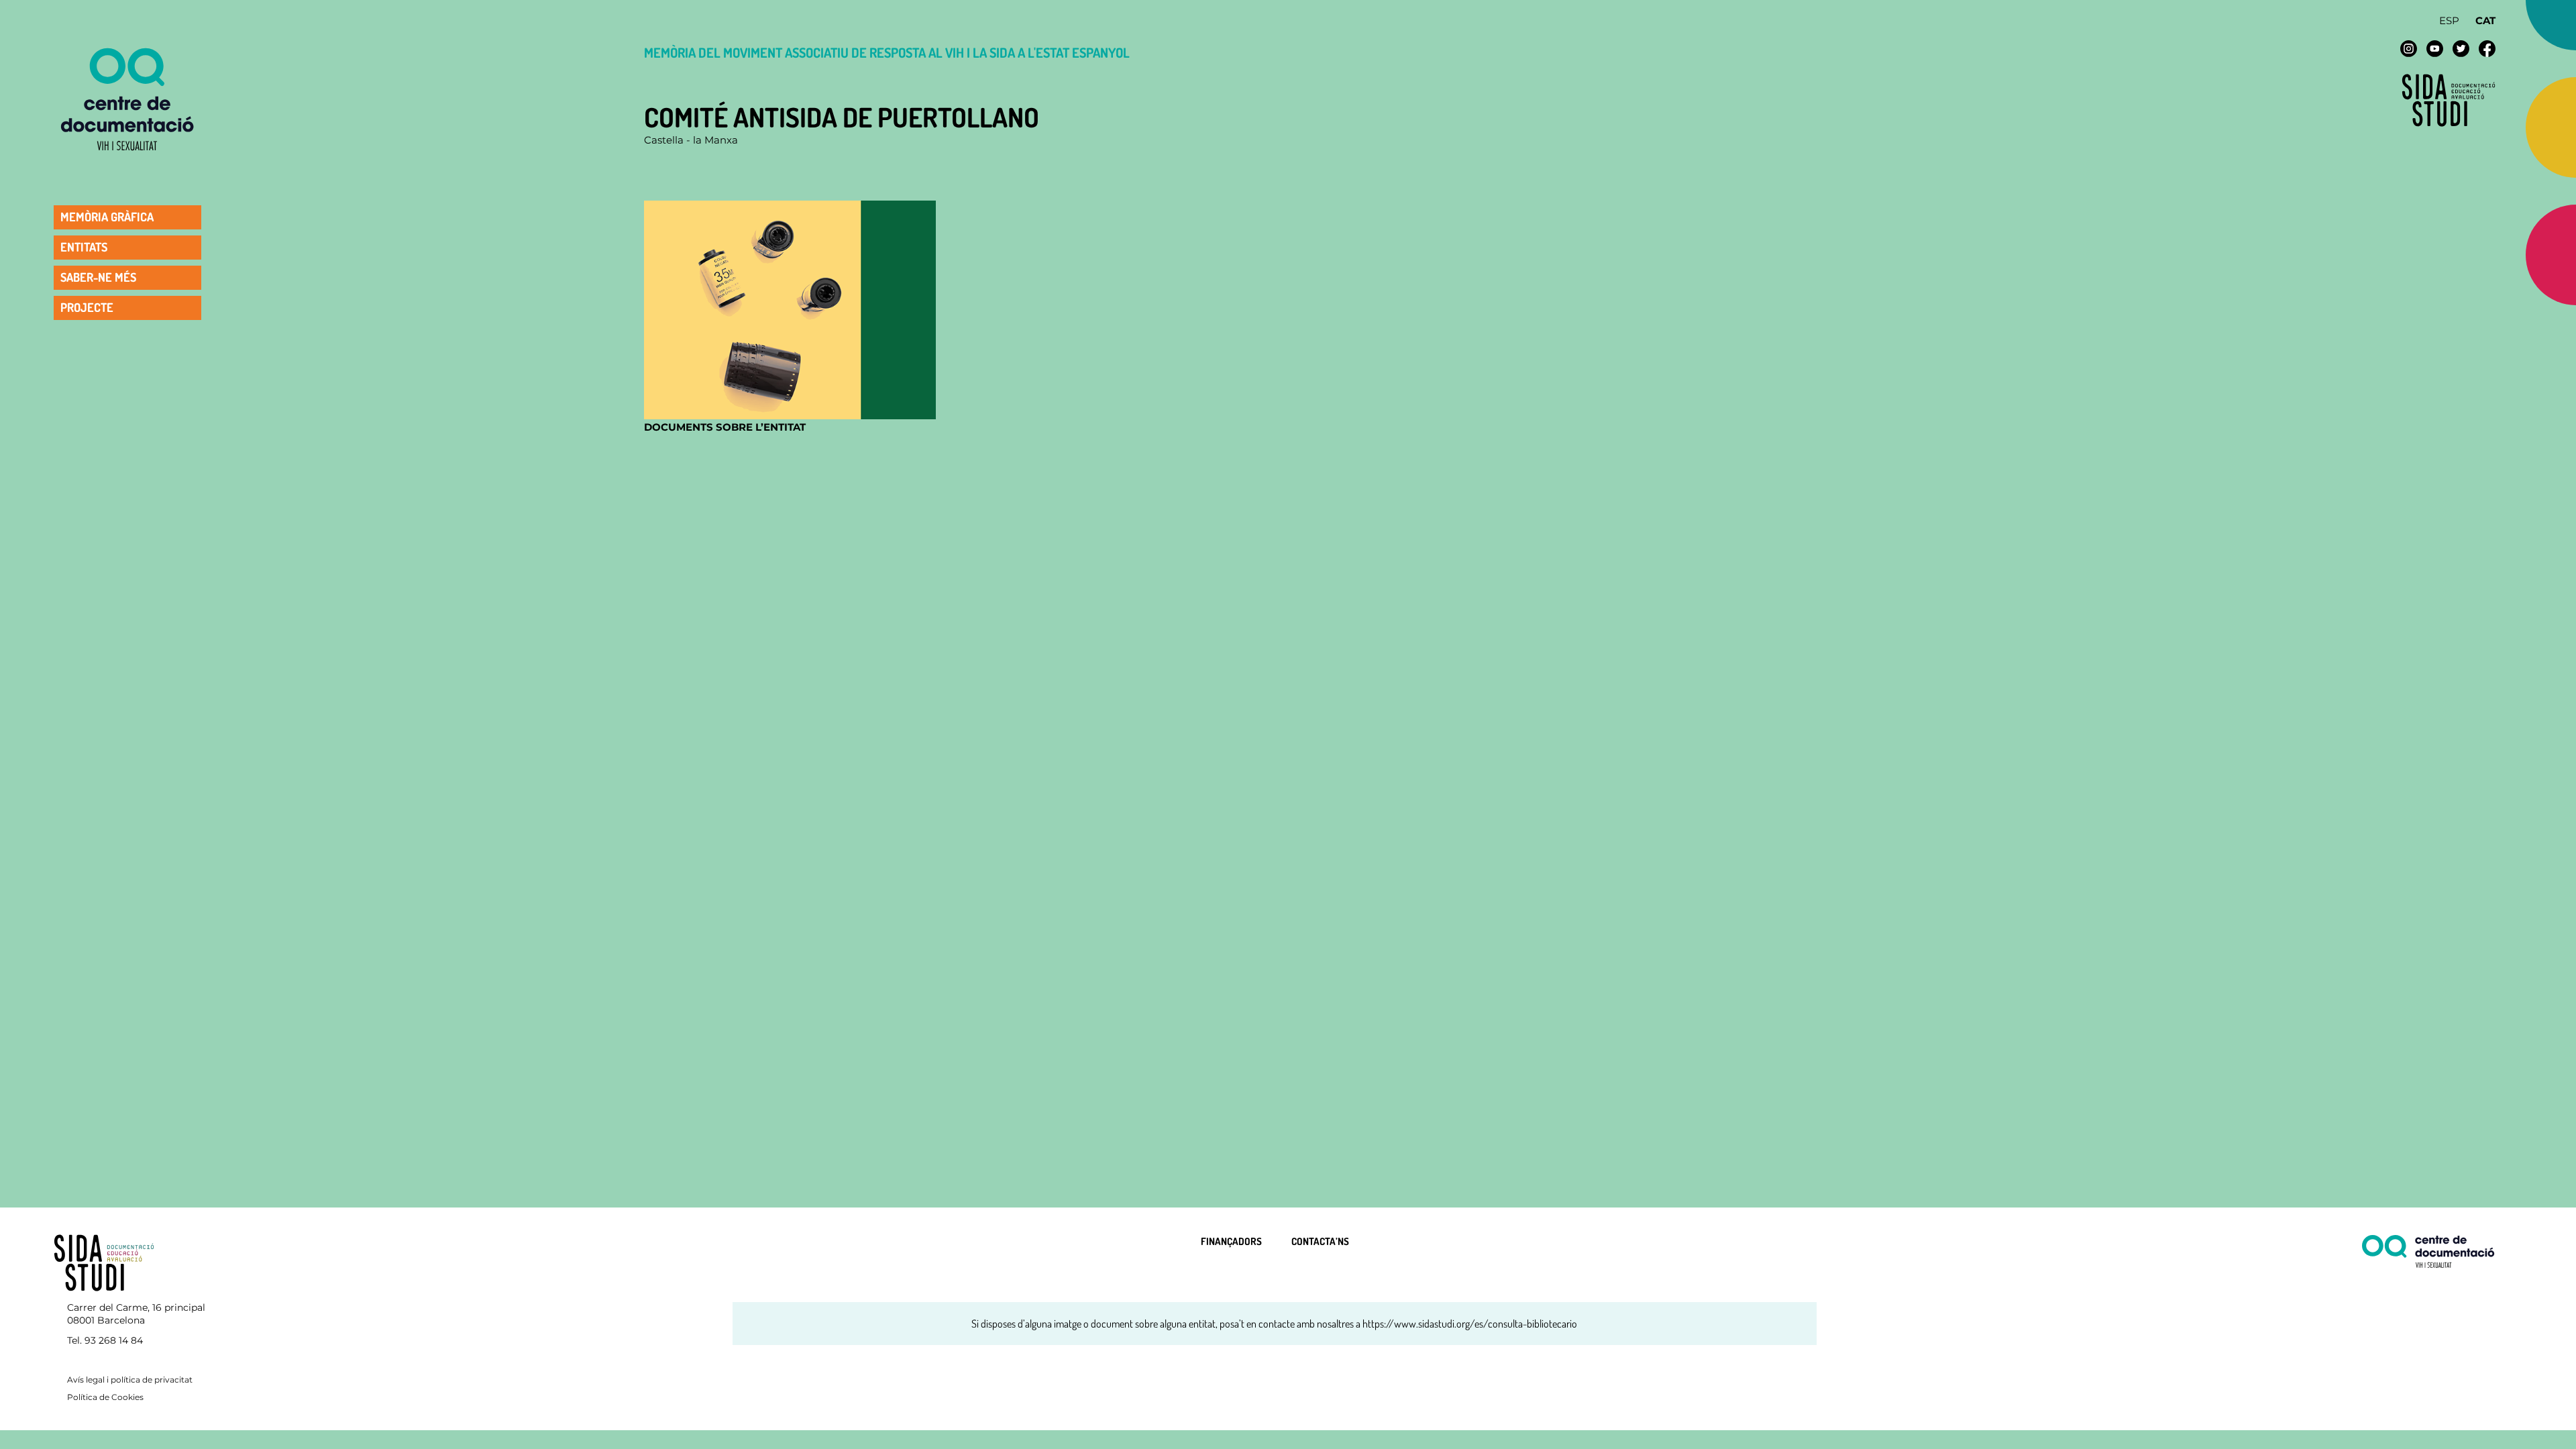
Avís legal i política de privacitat (130, 1380)
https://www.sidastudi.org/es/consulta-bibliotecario (1470, 1324)
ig (2409, 49)
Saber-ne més (98, 277)
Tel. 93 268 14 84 (105, 1340)
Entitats (84, 247)
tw (2461, 49)
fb (2487, 49)
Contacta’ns (1320, 1241)
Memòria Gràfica (107, 217)
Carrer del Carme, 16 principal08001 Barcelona (136, 1314)
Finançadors (1231, 1241)
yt (2435, 49)
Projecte (87, 307)
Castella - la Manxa (691, 140)
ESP (2449, 20)
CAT (2485, 20)
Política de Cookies (105, 1397)
